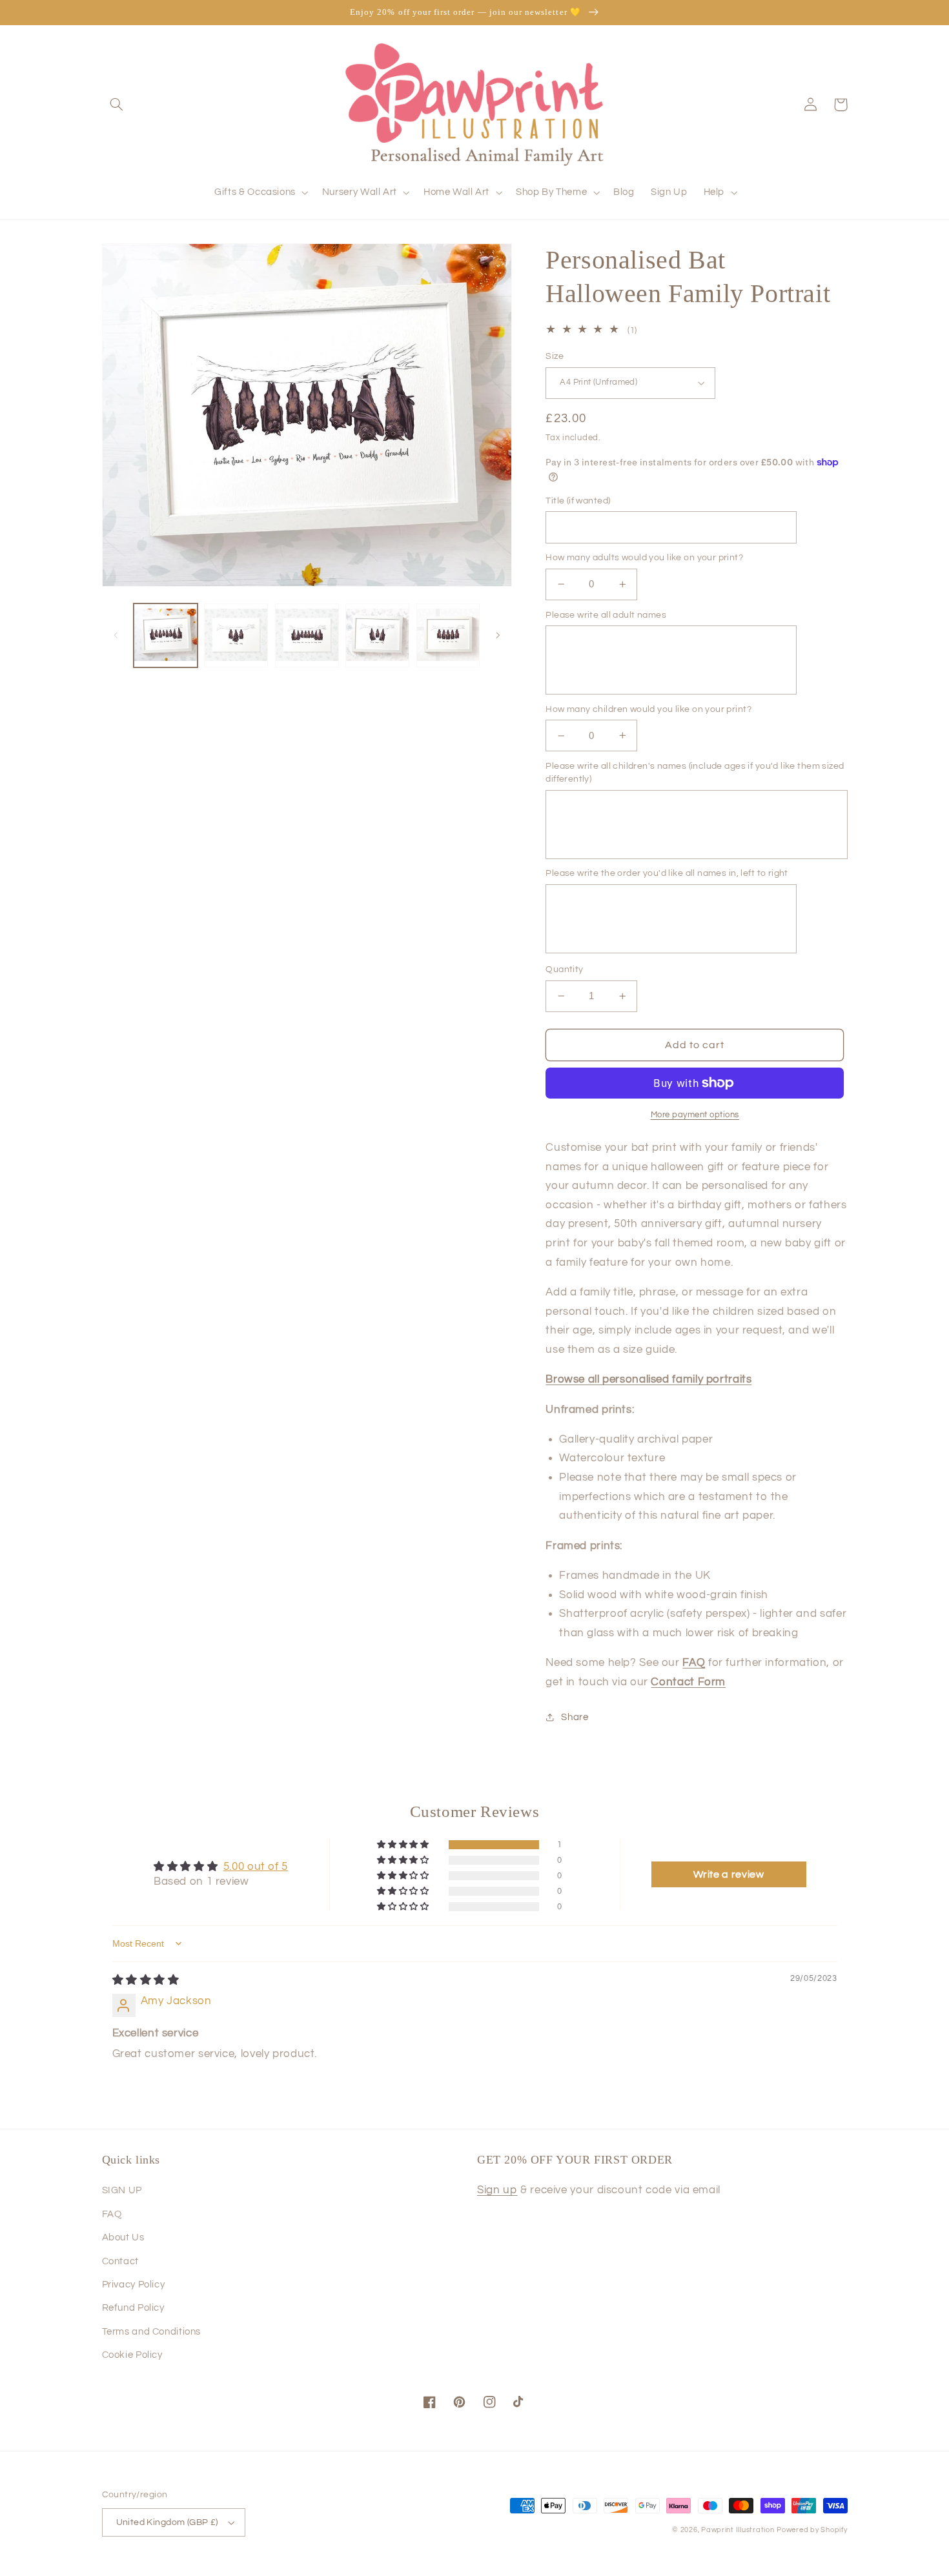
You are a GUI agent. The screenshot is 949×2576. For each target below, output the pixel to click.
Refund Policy (133, 2308)
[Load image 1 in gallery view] (166, 635)
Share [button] (575, 1717)
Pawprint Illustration (738, 2530)
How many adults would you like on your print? (644, 558)
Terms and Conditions (152, 2332)
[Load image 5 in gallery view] (448, 635)
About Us (123, 2237)
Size (555, 356)
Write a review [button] (729, 1874)
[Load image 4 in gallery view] (377, 635)
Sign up (497, 2190)
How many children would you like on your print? (648, 709)
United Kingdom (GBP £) (167, 2522)
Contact (120, 2261)
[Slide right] (498, 636)
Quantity (564, 969)
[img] (146, 1980)
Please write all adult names (606, 615)
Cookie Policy (132, 2355)
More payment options (695, 1115)
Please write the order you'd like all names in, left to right (667, 873)
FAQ (112, 2214)
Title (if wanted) (578, 501)
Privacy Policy (134, 2285)
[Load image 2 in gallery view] (236, 635)
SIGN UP (122, 2190)
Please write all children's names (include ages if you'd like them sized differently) (695, 773)
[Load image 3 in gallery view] (307, 635)
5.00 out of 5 (256, 1867)
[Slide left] (116, 636)
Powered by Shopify (812, 2530)
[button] (117, 105)
